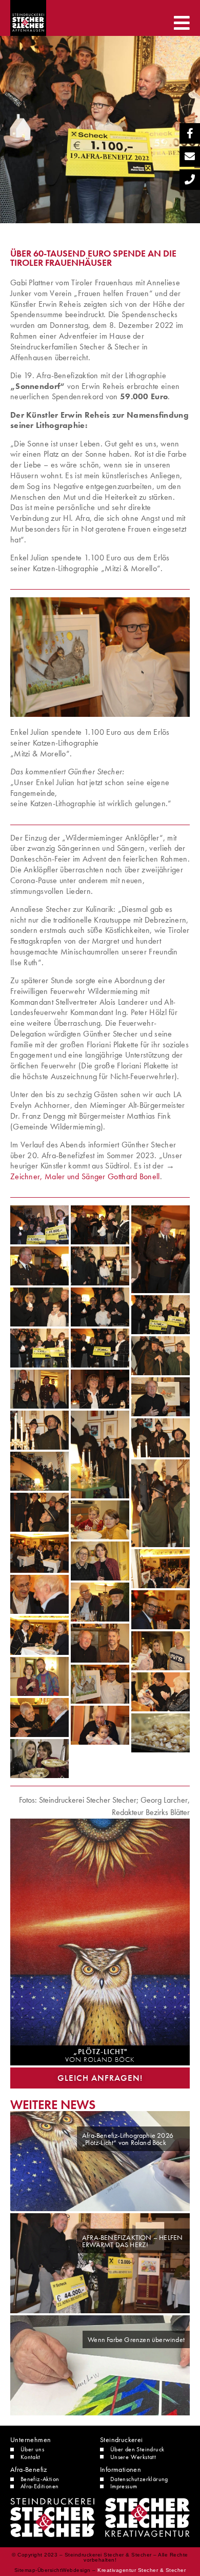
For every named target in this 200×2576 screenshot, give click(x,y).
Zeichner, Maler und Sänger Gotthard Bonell (85, 1176)
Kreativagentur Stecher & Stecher (142, 2570)
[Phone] (190, 180)
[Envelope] (190, 157)
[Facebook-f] (190, 133)
